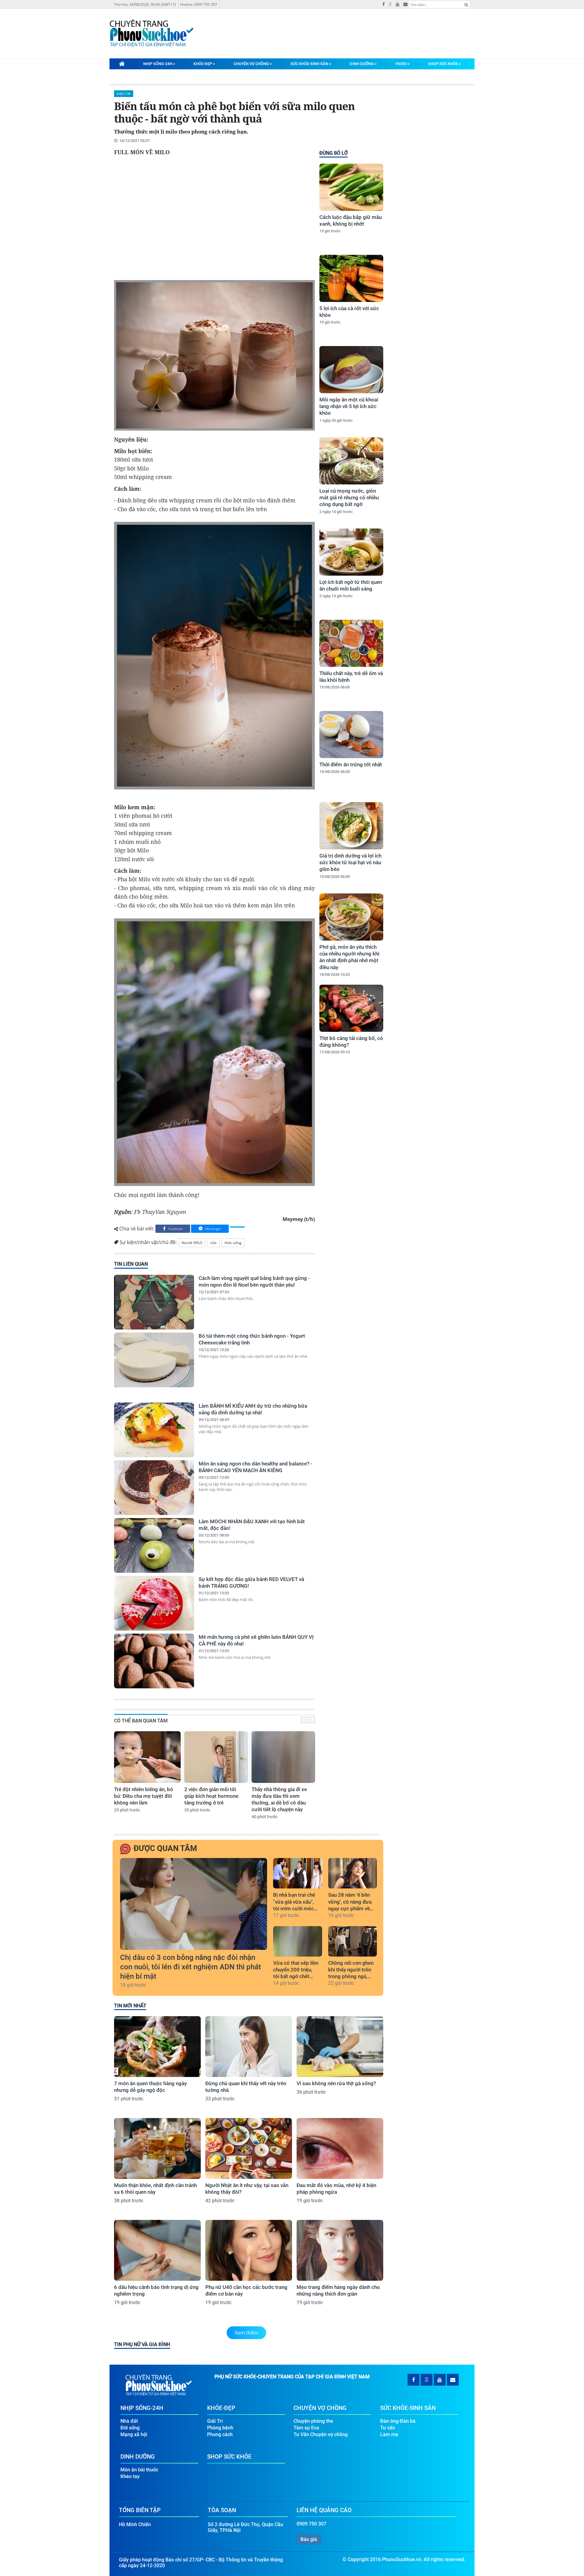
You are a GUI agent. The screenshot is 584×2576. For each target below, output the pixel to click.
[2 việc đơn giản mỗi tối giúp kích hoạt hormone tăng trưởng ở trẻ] (216, 1757)
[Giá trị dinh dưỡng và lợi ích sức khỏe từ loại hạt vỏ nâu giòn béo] (351, 826)
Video (401, 64)
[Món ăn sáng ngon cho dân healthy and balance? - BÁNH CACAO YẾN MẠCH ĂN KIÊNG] (154, 1488)
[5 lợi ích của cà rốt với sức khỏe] (351, 278)
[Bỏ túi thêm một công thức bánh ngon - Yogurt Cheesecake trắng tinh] (154, 1360)
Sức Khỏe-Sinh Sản (309, 64)
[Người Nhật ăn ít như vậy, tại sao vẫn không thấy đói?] (249, 2148)
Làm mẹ (389, 2434)
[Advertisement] (214, 220)
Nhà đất (129, 2421)
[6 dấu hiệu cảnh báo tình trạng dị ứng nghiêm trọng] (157, 2250)
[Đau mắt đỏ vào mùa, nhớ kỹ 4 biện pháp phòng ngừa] (340, 2148)
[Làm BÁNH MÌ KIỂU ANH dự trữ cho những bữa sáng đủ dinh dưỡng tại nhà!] (154, 1430)
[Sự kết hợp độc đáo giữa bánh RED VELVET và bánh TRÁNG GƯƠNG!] (154, 1603)
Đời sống (130, 2428)
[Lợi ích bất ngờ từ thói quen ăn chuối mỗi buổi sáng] (351, 552)
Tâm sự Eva (306, 2428)
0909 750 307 (311, 2524)
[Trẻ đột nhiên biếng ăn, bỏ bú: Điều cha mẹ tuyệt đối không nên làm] (147, 1757)
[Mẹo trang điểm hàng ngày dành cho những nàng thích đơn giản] (340, 2250)
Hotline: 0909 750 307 (199, 4)
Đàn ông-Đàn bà (398, 2421)
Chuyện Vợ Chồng (251, 64)
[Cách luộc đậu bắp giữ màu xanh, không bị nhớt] (351, 187)
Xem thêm (247, 2333)
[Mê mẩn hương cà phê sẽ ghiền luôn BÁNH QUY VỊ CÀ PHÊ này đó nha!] (154, 1661)
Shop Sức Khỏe (443, 64)
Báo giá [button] (309, 2539)
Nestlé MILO (192, 1243)
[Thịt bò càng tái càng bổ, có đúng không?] (351, 1008)
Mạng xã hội (134, 2434)
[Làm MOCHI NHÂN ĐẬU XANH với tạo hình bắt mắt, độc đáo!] (154, 1545)
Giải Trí (215, 2421)
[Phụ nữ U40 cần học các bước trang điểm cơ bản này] (249, 2250)
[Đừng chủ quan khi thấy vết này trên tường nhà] (249, 2047)
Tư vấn (388, 2428)
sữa (213, 1243)
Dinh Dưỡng (362, 64)
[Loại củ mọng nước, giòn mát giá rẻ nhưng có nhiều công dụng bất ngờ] (351, 461)
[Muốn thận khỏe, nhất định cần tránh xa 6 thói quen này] (157, 2148)
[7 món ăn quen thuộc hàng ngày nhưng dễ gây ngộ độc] (157, 2047)
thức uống (233, 1243)
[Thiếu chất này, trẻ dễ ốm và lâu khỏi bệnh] (351, 643)
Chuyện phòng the (313, 2421)
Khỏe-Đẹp (203, 64)
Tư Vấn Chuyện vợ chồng (321, 2434)
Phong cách (220, 2434)
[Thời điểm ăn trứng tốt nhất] (351, 735)
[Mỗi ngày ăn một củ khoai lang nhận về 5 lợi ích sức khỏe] (351, 370)
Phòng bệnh (220, 2428)
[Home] (122, 64)
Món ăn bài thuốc (139, 2470)
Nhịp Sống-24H (158, 64)
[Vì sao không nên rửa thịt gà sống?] (340, 2047)
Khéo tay (124, 94)
